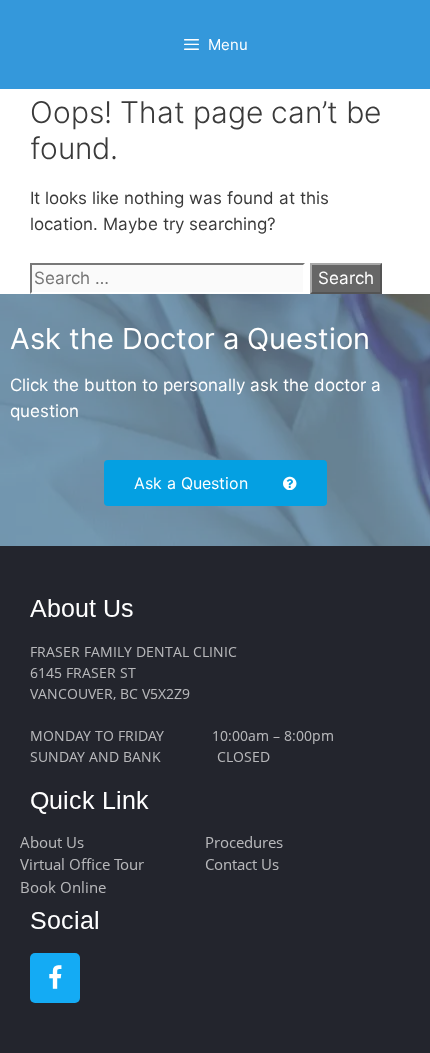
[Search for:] (170, 278)
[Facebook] (55, 978)
